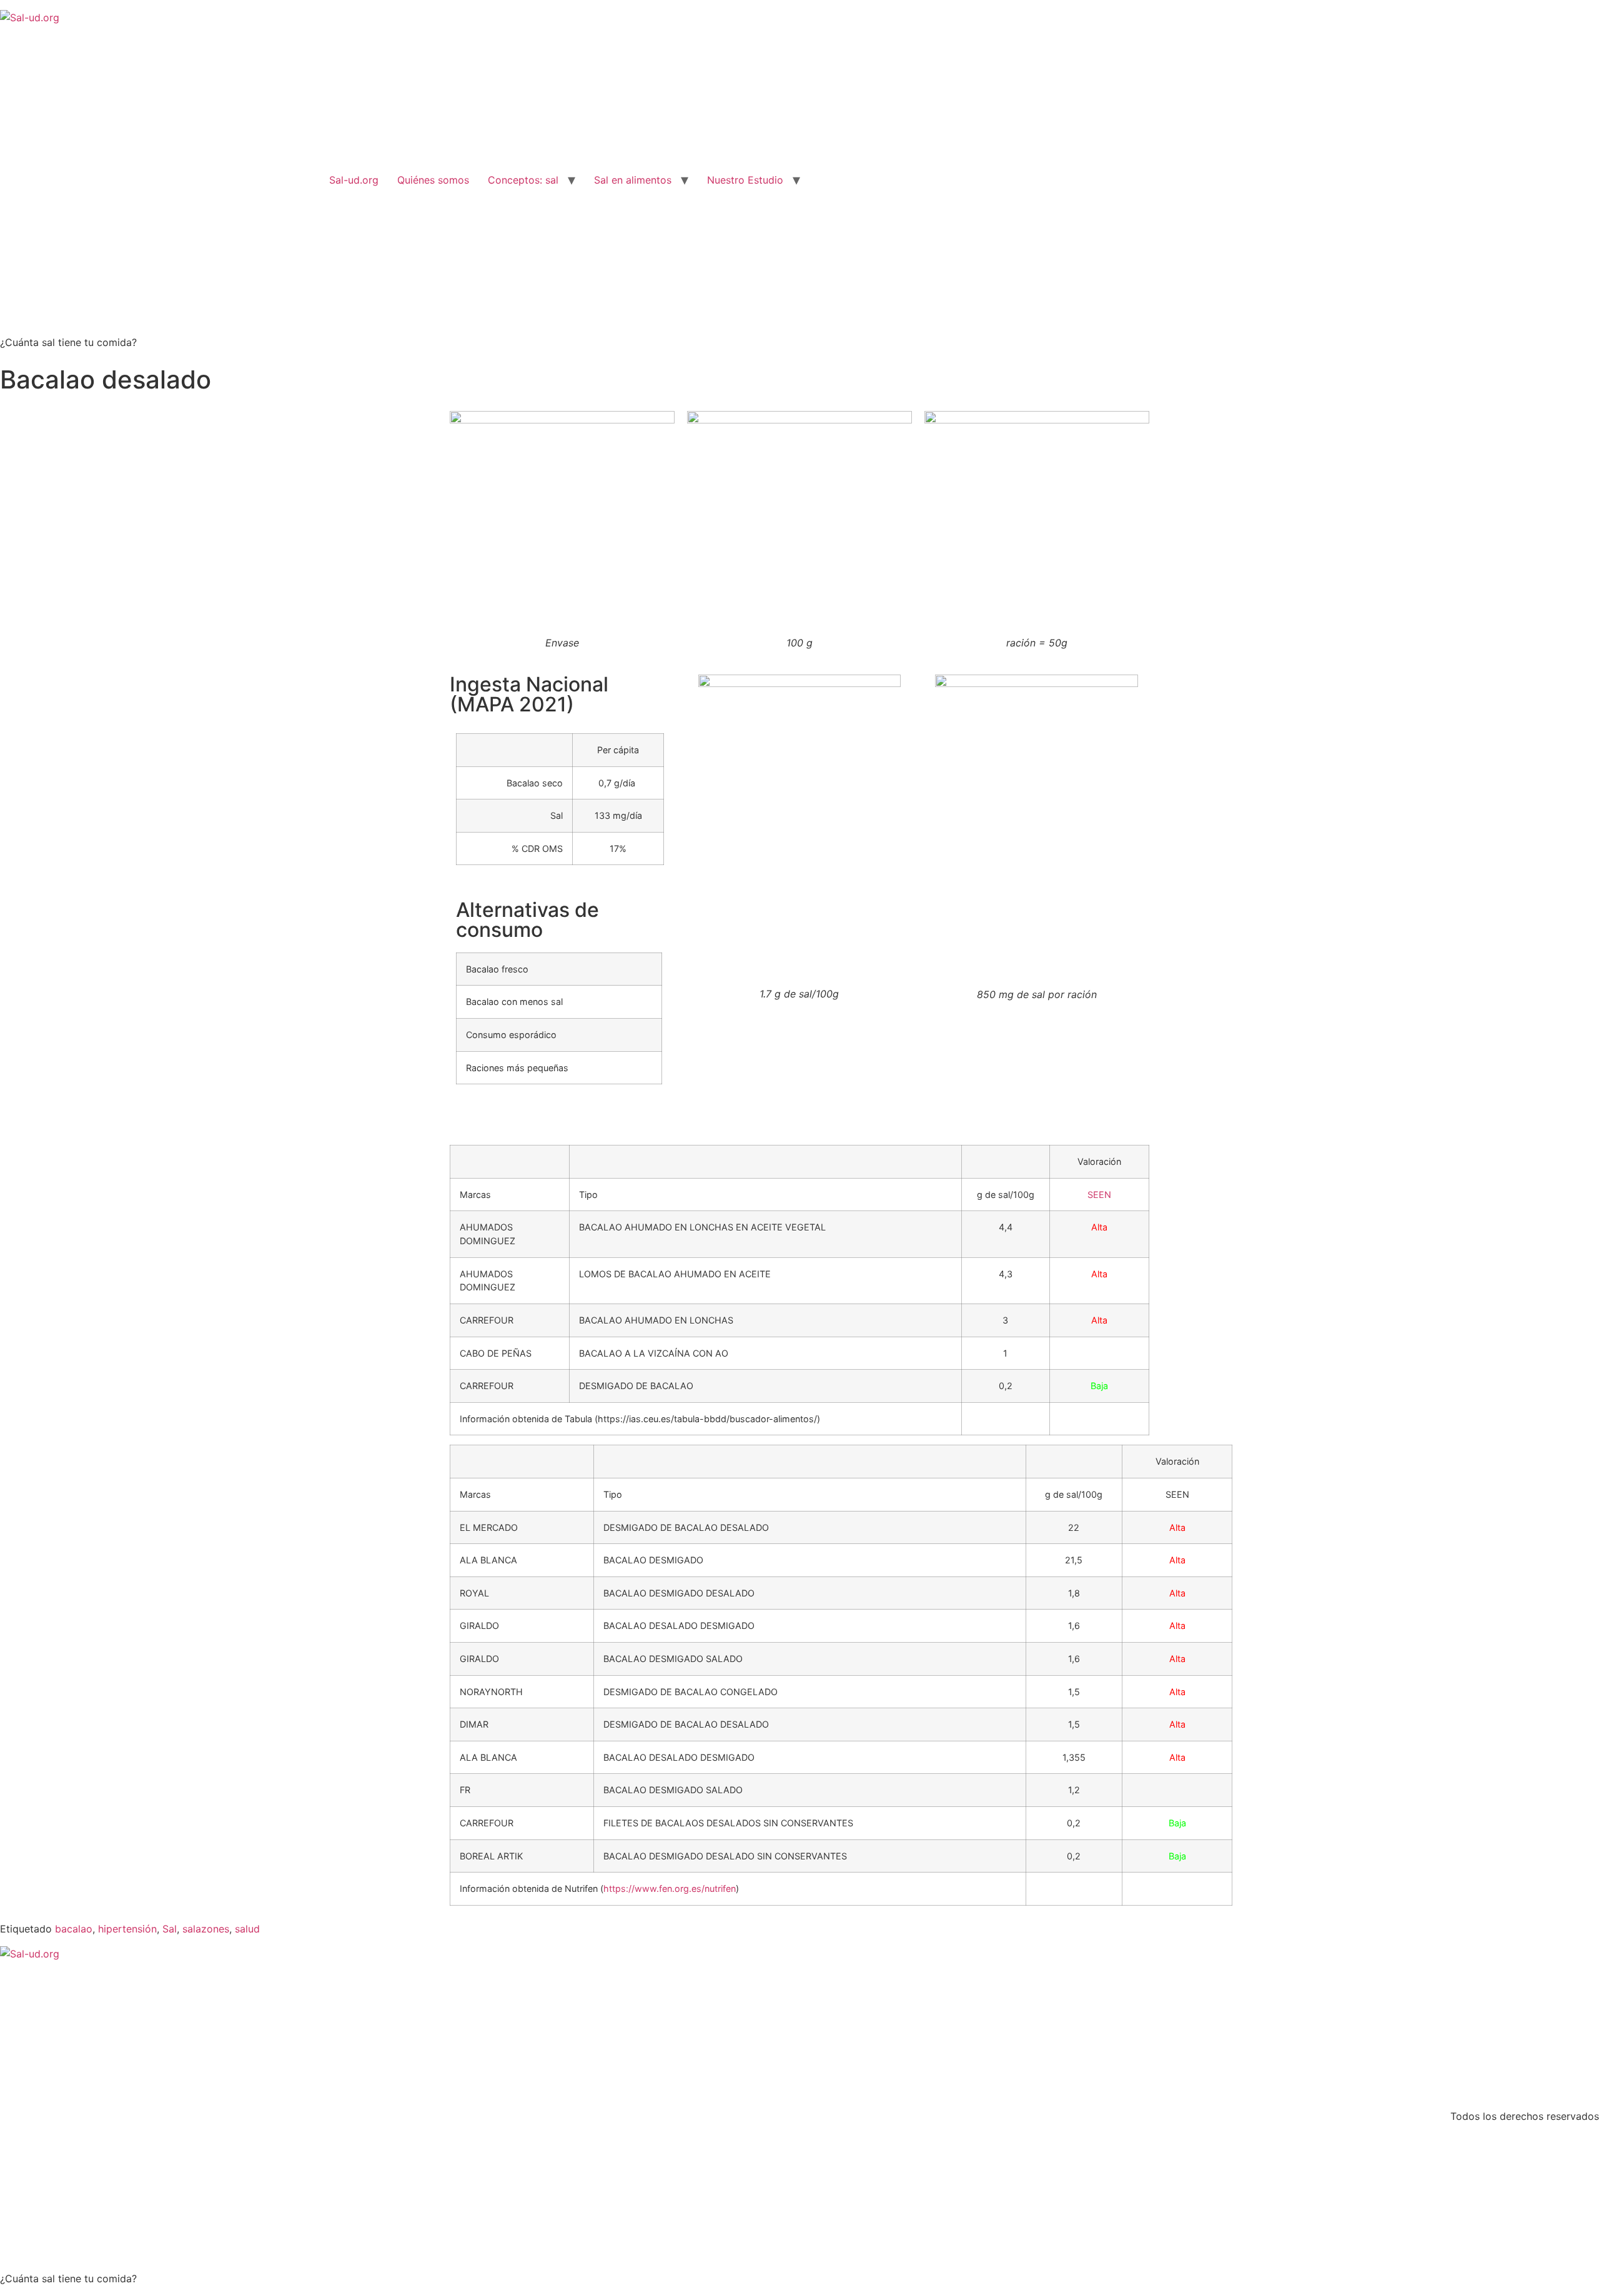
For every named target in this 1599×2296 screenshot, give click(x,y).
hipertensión (127, 1929)
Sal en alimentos (633, 180)
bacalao (74, 1929)
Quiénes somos (433, 180)
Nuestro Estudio (745, 180)
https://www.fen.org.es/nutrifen (670, 1888)
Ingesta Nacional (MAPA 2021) (529, 694)
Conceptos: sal (523, 180)
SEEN (1099, 1195)
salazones (206, 1929)
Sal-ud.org (354, 180)
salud (247, 1929)
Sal (170, 1929)
